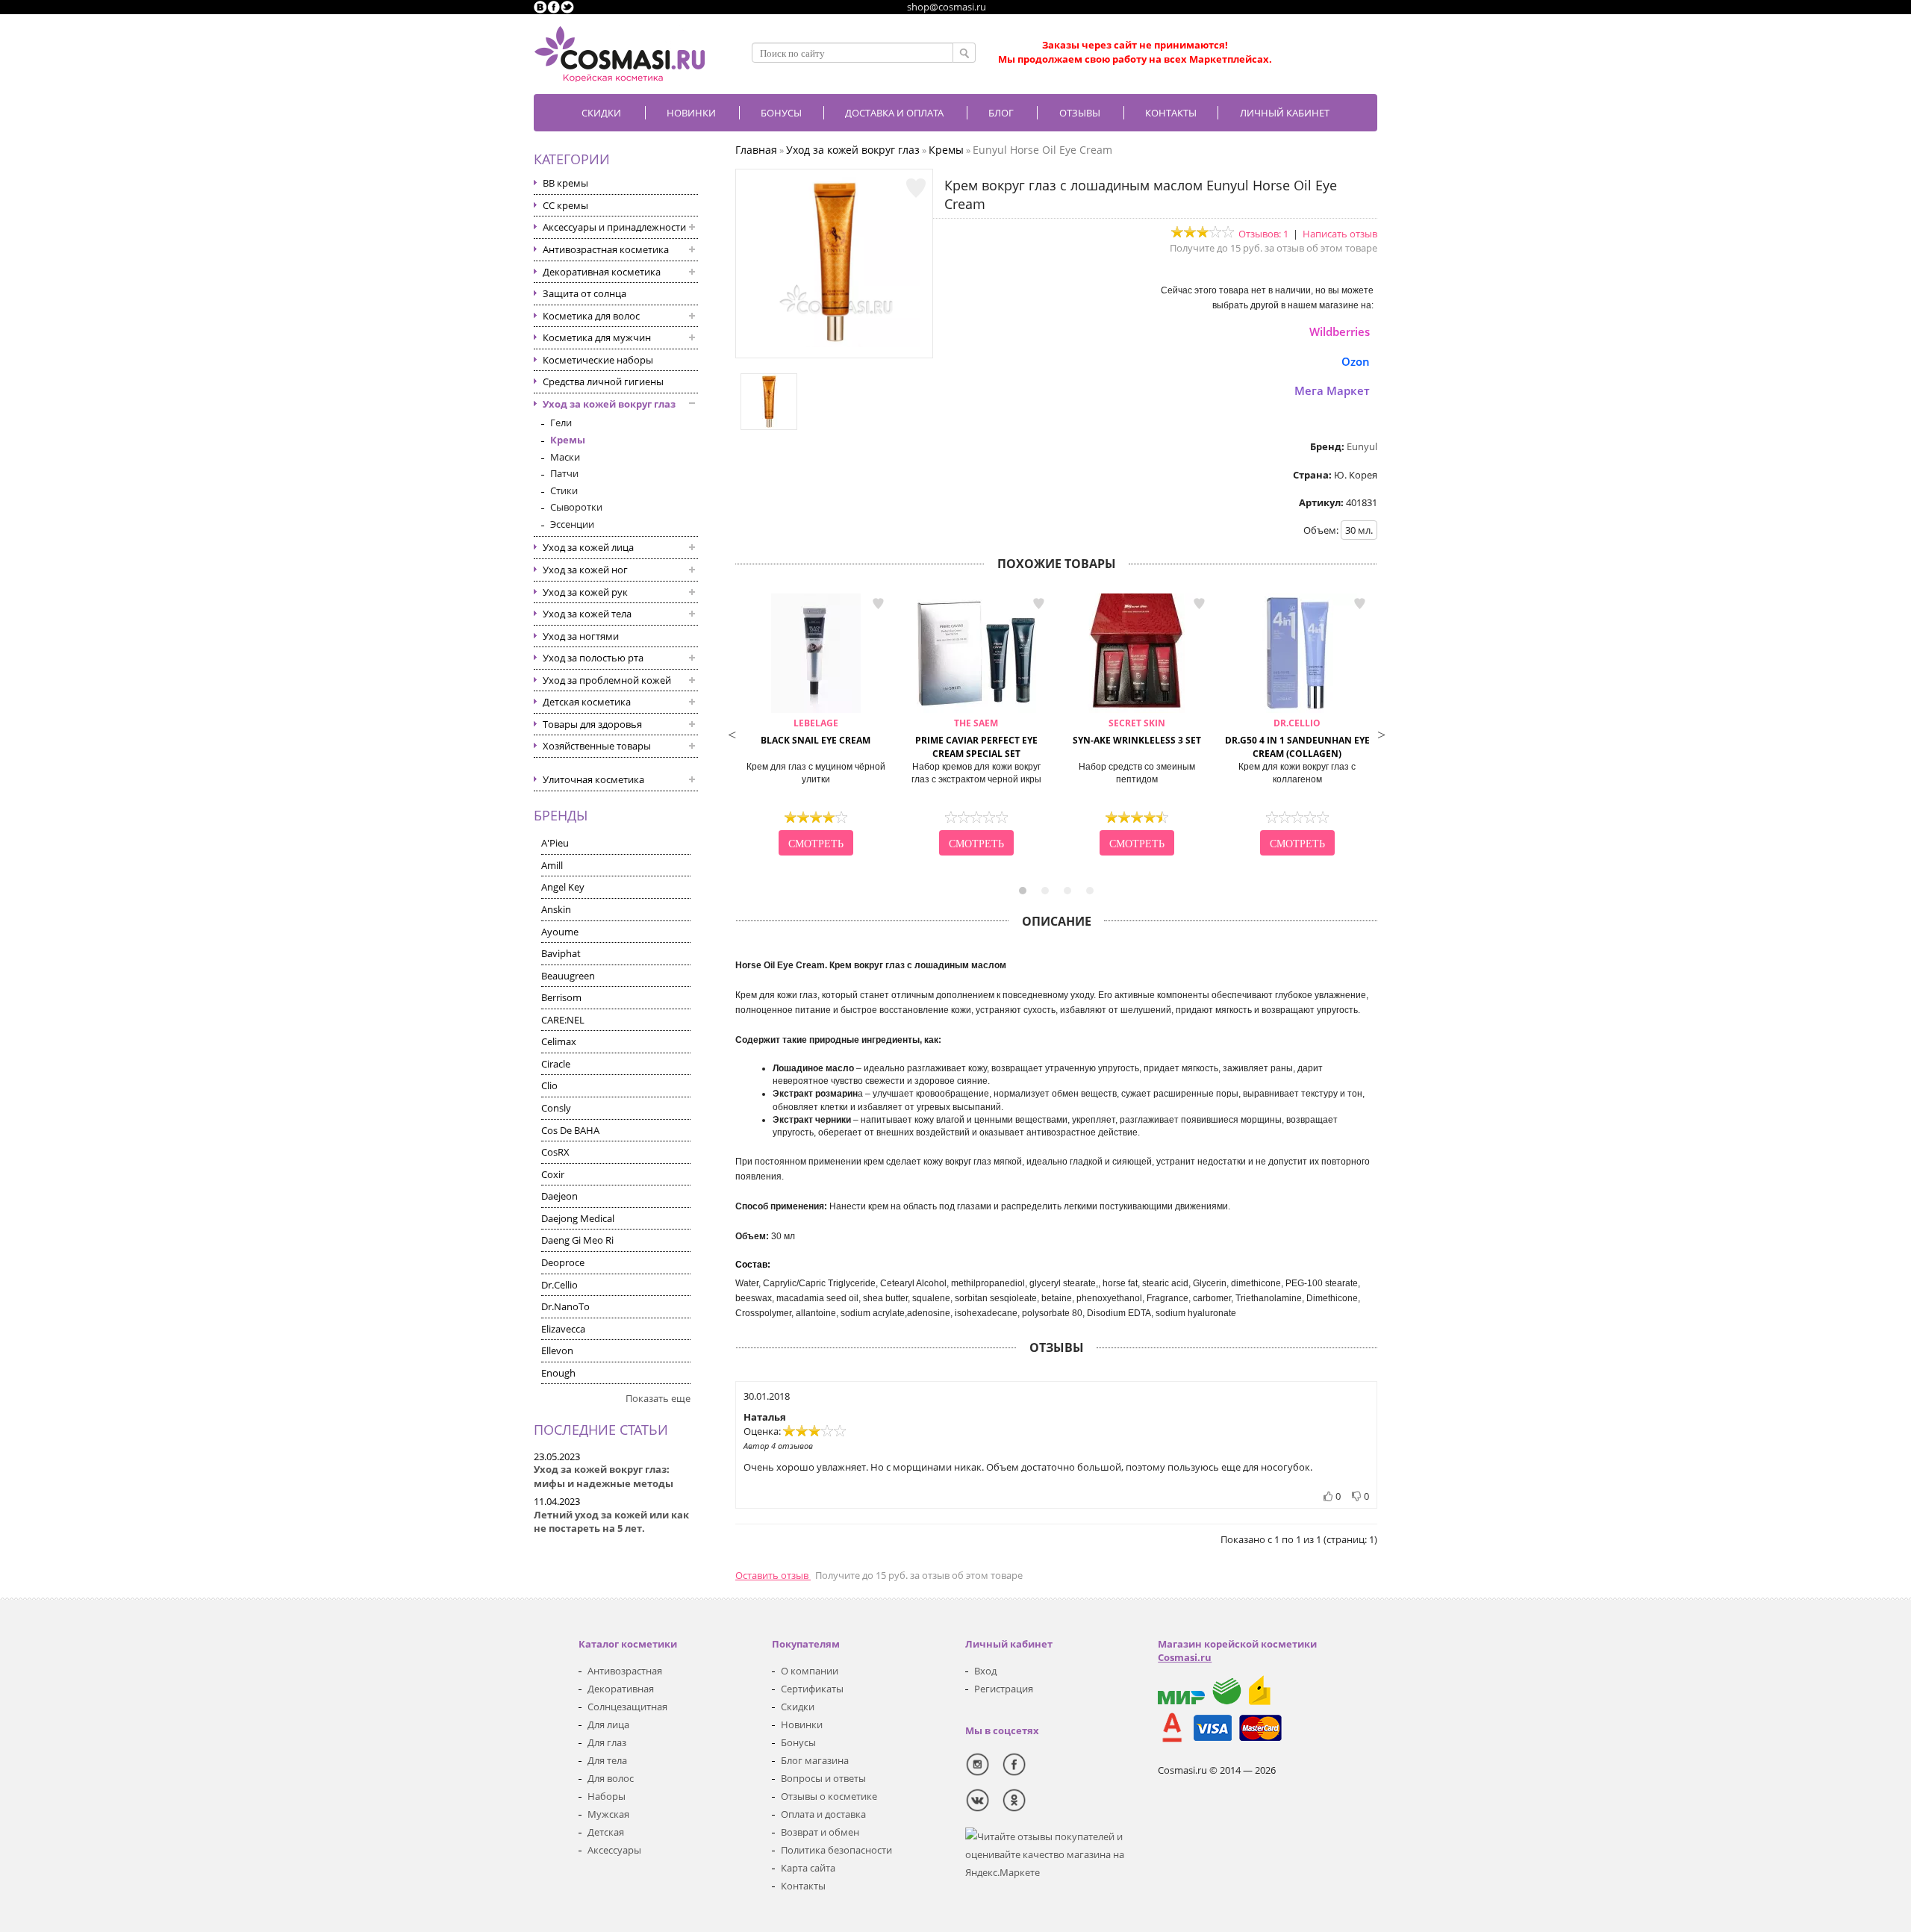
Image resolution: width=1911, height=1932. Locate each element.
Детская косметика (587, 702)
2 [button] (1045, 891)
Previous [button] (732, 733)
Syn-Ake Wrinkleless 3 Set (1137, 732)
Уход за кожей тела (587, 614)
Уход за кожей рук (585, 592)
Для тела (607, 1760)
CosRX (555, 1152)
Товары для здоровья (592, 724)
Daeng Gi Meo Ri (577, 1240)
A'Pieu (555, 843)
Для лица (608, 1724)
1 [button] (1023, 891)
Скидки (601, 113)
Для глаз (607, 1742)
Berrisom (561, 997)
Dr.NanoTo (565, 1306)
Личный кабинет (1285, 113)
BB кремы (565, 183)
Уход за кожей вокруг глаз (609, 404)
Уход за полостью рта (593, 658)
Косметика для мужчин (597, 337)
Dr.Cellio (559, 1285)
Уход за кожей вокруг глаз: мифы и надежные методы (604, 1476)
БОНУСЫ (781, 113)
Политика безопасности (836, 1850)
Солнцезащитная (627, 1707)
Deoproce (563, 1262)
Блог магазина (815, 1760)
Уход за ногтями (581, 636)
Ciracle (556, 1064)
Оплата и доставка (823, 1814)
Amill (552, 865)
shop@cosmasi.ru (947, 7)
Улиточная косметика (593, 779)
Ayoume (560, 932)
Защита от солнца (584, 293)
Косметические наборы (598, 360)
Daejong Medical (578, 1218)
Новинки (691, 113)
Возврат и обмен (820, 1832)
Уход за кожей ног (585, 570)
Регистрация (1004, 1689)
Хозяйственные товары (597, 746)
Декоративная (621, 1689)
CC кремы (565, 205)
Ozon (1356, 361)
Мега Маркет (1332, 390)
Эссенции (572, 524)
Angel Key (563, 887)
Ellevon (557, 1350)
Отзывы (1080, 113)
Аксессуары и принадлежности (614, 227)
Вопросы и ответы (823, 1778)
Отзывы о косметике (829, 1796)
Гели (561, 423)
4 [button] (1090, 891)
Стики (564, 490)
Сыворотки (576, 507)
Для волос (611, 1778)
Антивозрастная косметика (606, 249)
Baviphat (561, 953)
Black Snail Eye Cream (816, 732)
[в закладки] (916, 188)
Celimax (559, 1041)
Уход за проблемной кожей (607, 680)
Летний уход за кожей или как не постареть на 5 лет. (611, 1522)
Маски (565, 457)
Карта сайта (808, 1868)
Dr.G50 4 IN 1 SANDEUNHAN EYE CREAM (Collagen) (1297, 739)
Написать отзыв (1340, 234)
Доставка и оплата (894, 113)
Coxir (553, 1174)
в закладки (878, 604)
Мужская (608, 1814)
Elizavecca (563, 1329)
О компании (810, 1671)
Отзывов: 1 (1263, 234)
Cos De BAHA (570, 1130)
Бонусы (798, 1742)
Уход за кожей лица (588, 547)
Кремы (568, 440)
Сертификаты (812, 1689)
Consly (556, 1108)
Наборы (607, 1796)
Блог (1001, 113)
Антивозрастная (625, 1671)
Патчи (564, 473)
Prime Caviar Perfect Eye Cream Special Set (976, 739)
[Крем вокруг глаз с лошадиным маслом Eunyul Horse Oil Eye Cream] (835, 343)
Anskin (556, 909)
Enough (558, 1373)
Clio (549, 1085)
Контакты (1171, 113)
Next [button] (1381, 733)
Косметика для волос (591, 316)
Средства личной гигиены (603, 381)
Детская (606, 1832)
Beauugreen (568, 976)
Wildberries (1340, 331)
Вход (985, 1671)
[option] (816, 726)
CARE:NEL (563, 1020)
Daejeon (559, 1196)
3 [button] (1067, 891)
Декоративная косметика (602, 272)
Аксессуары (614, 1850)
